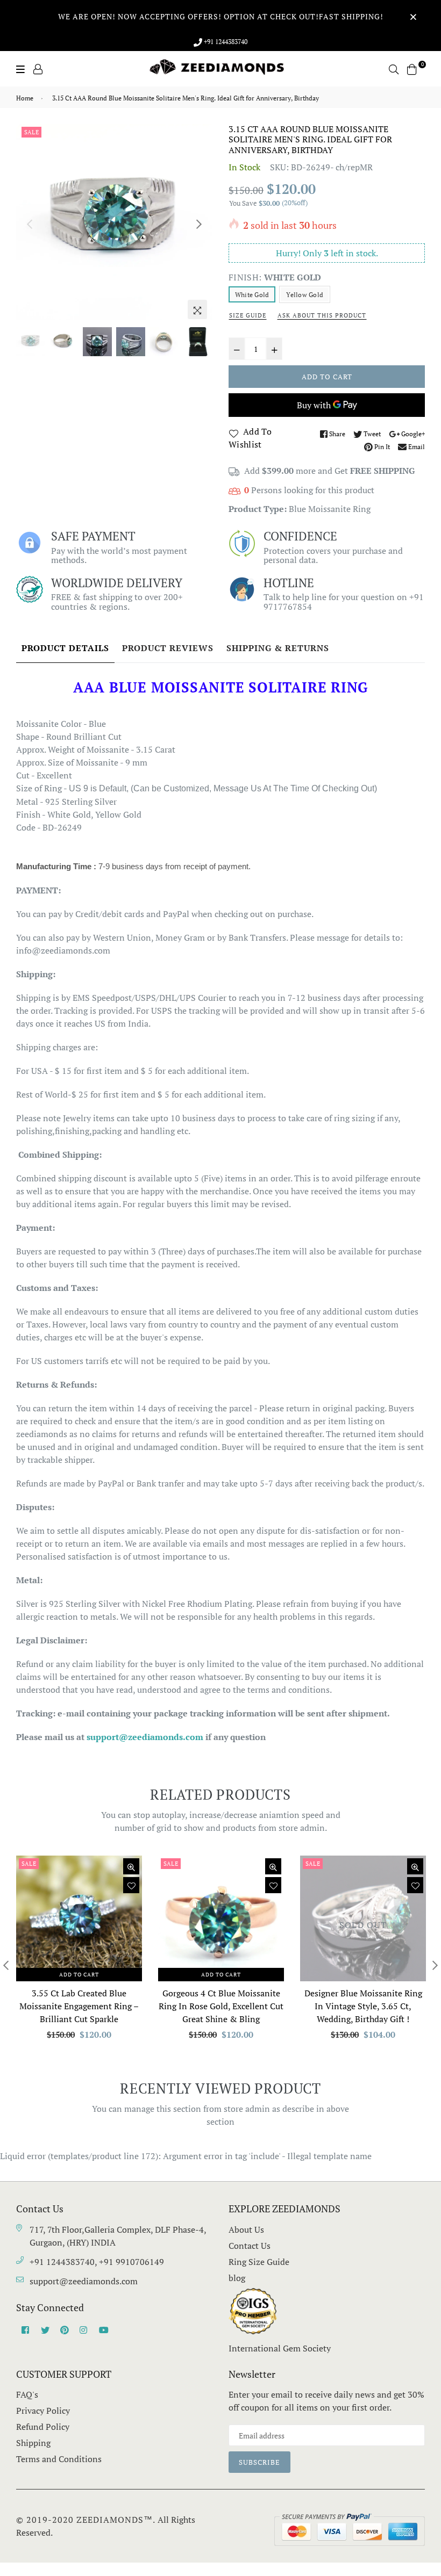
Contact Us (250, 2246)
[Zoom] (197, 309)
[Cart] (412, 68)
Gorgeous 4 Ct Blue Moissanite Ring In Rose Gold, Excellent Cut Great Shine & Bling (221, 2006)
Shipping (33, 2443)
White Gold (252, 295)
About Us (246, 2229)
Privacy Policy (43, 2411)
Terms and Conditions (59, 2459)
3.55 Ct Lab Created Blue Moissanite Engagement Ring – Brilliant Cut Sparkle (79, 2006)
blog (237, 2278)
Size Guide (248, 315)
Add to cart (79, 1975)
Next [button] (199, 224)
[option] (114, 222)
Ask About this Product (322, 315)
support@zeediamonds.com (84, 2281)
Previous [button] (30, 224)
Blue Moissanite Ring (330, 509)
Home (25, 98)
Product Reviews (168, 648)
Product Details (65, 648)
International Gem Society (280, 2348)
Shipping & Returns (278, 648)
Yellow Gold (305, 295)
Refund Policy (43, 2427)
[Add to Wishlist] (131, 1885)
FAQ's (27, 2394)
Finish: (275, 277)
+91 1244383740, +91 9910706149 (97, 2262)
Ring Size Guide (259, 2262)
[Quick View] (131, 1866)
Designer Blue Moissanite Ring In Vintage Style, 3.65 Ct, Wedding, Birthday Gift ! (363, 2006)
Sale (31, 132)
